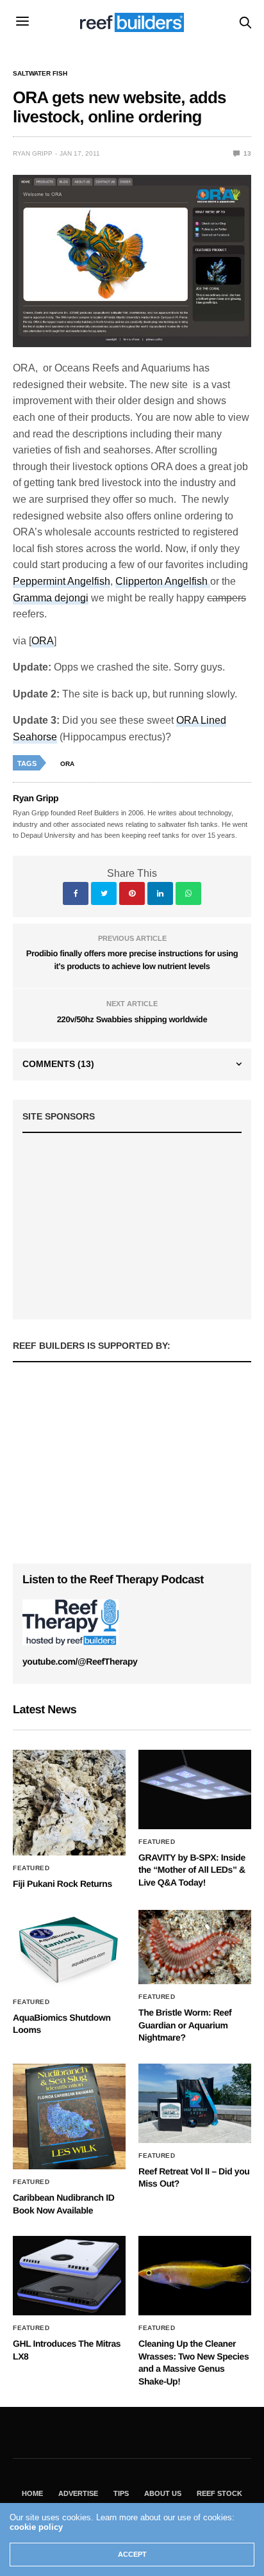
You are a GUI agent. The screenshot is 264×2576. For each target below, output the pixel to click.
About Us (163, 2493)
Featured (31, 1868)
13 (246, 153)
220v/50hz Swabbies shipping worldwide (132, 1019)
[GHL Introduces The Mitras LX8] (69, 2276)
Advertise (78, 2493)
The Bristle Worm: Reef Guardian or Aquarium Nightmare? (185, 2025)
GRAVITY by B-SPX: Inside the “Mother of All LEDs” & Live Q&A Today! (192, 1870)
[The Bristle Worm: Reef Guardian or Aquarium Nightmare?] (195, 1947)
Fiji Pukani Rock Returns (62, 1884)
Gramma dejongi (51, 598)
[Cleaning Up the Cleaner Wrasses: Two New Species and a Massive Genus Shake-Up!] (195, 2276)
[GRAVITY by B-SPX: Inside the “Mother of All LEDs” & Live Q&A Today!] (195, 1789)
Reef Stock (219, 2493)
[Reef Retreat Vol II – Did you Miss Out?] (195, 2103)
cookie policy (36, 2527)
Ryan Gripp (33, 153)
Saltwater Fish (40, 74)
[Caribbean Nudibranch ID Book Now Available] (69, 2116)
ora (67, 764)
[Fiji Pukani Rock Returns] (69, 1803)
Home (32, 2493)
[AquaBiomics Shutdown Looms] (69, 1950)
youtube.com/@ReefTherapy (80, 1661)
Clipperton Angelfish (163, 581)
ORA (43, 641)
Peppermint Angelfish (62, 581)
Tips (121, 2493)
